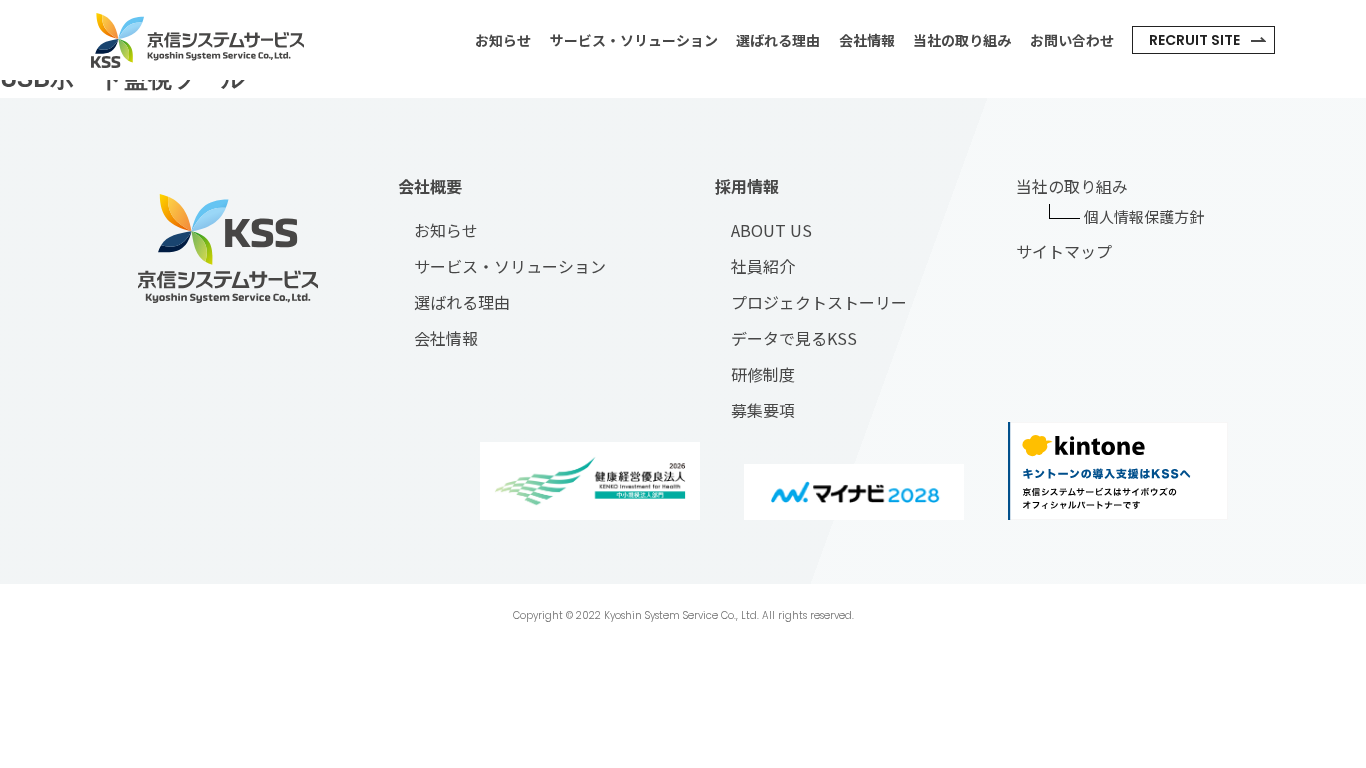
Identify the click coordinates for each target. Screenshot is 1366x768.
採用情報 (747, 186)
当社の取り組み (962, 40)
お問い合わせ (1072, 40)
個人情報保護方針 (1144, 216)
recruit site (1194, 40)
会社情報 (867, 40)
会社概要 (430, 186)
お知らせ (503, 40)
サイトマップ (1064, 251)
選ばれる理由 (778, 40)
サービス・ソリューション (634, 40)
